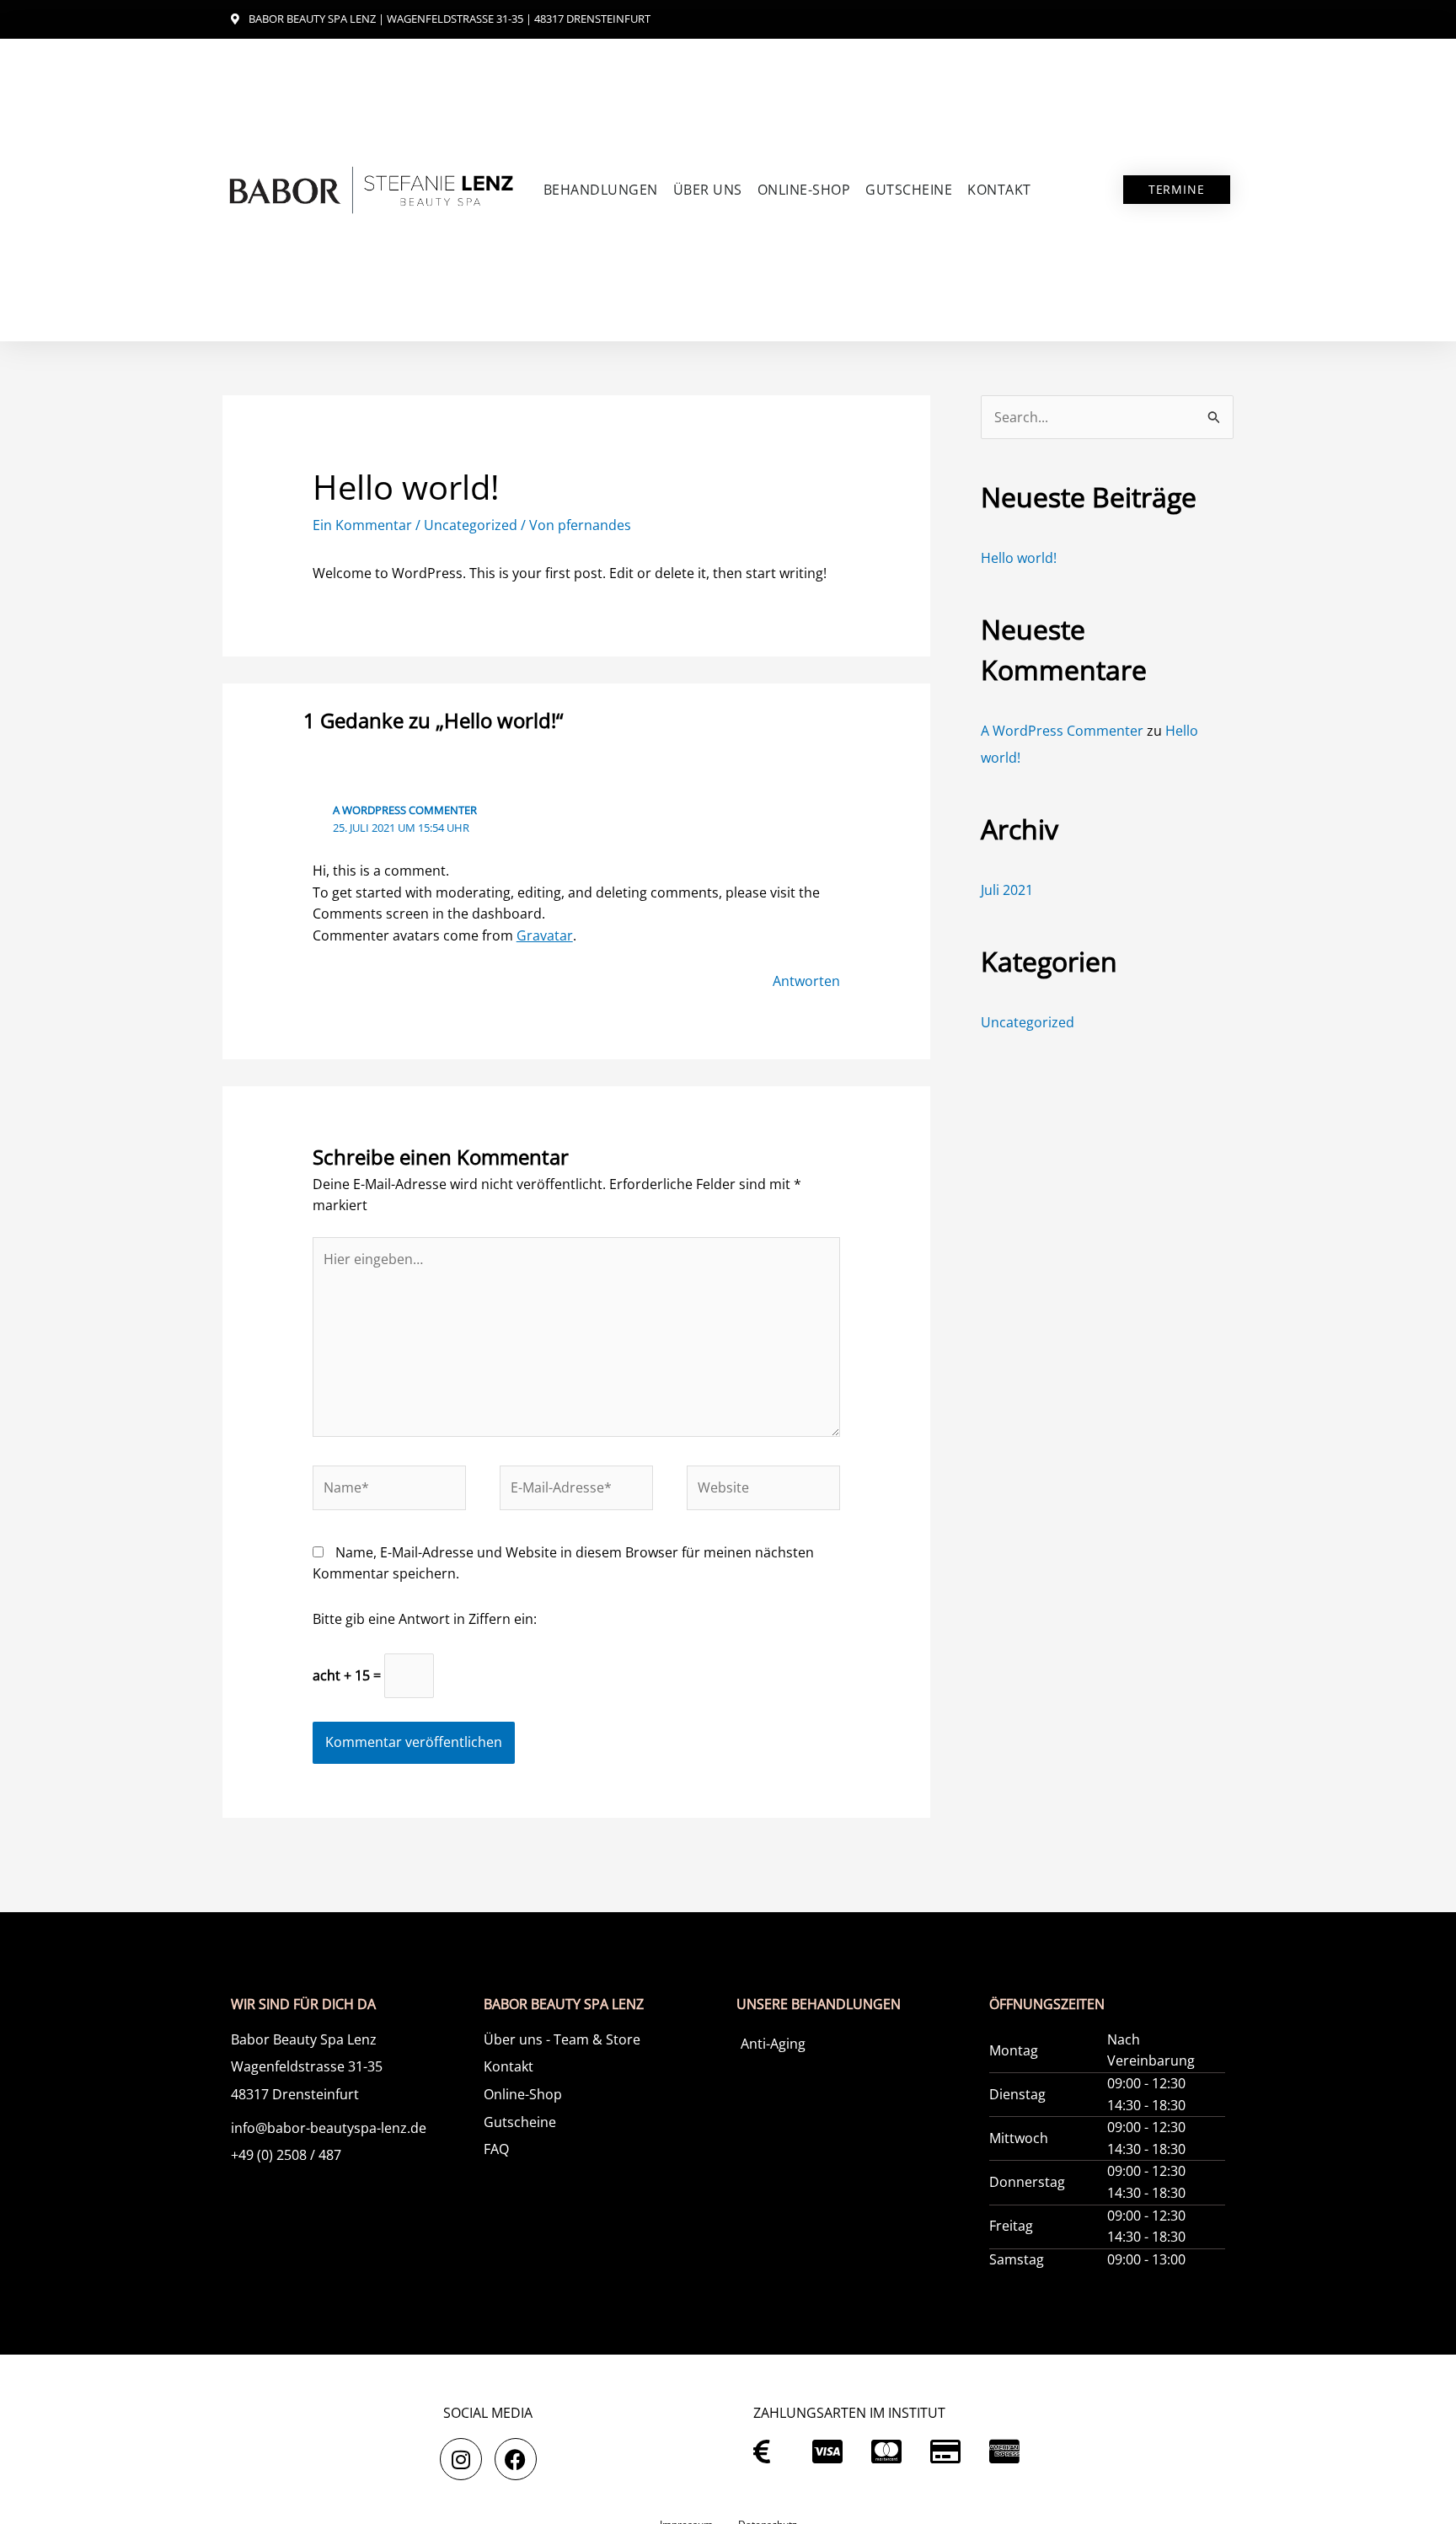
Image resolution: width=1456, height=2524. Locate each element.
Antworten (806, 981)
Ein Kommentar (362, 525)
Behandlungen (601, 190)
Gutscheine (909, 190)
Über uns (708, 190)
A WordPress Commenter (405, 810)
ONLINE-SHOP (804, 190)
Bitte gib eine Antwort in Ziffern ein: (425, 1619)
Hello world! (1019, 558)
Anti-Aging (773, 2044)
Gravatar (545, 935)
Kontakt (999, 190)
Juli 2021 (1007, 890)
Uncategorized (471, 525)
